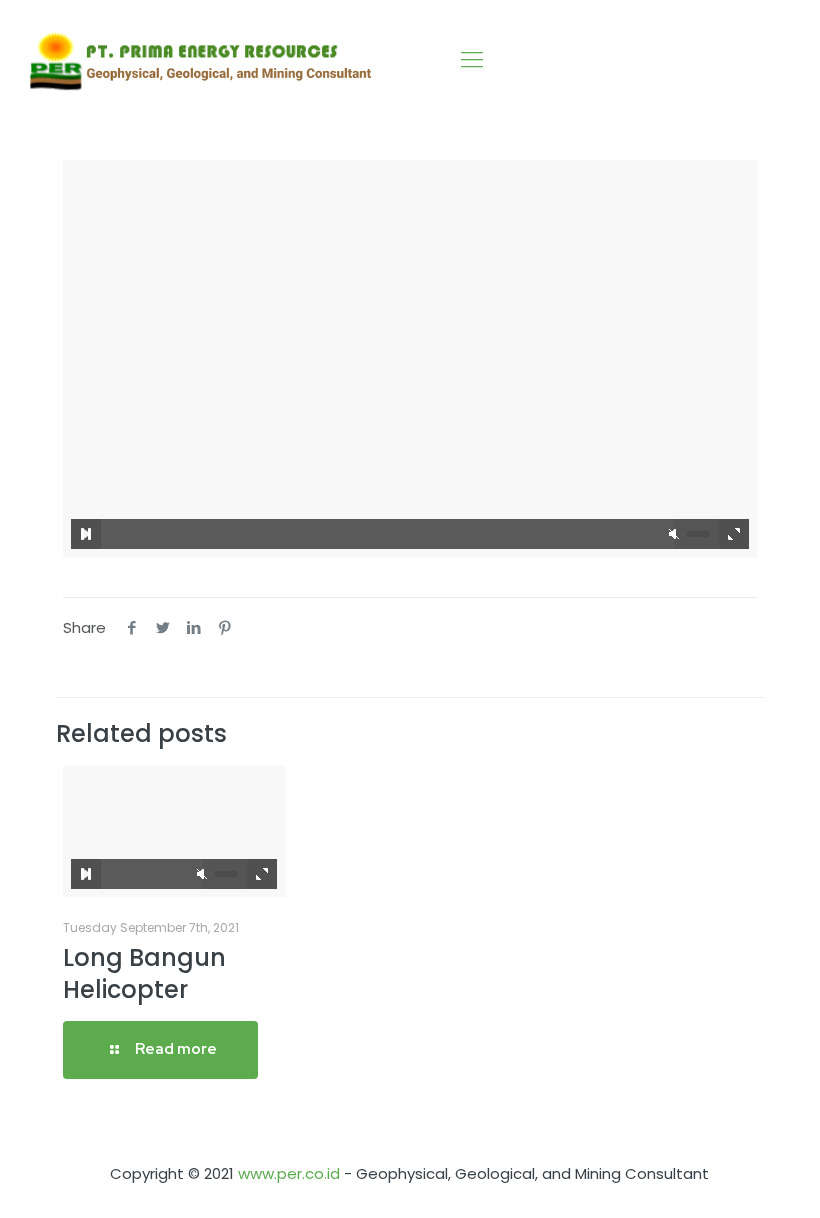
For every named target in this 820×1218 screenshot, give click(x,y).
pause (86, 534)
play (410, 329)
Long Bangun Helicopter (144, 973)
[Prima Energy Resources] (201, 60)
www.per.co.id (289, 1173)
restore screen (734, 534)
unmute (674, 534)
